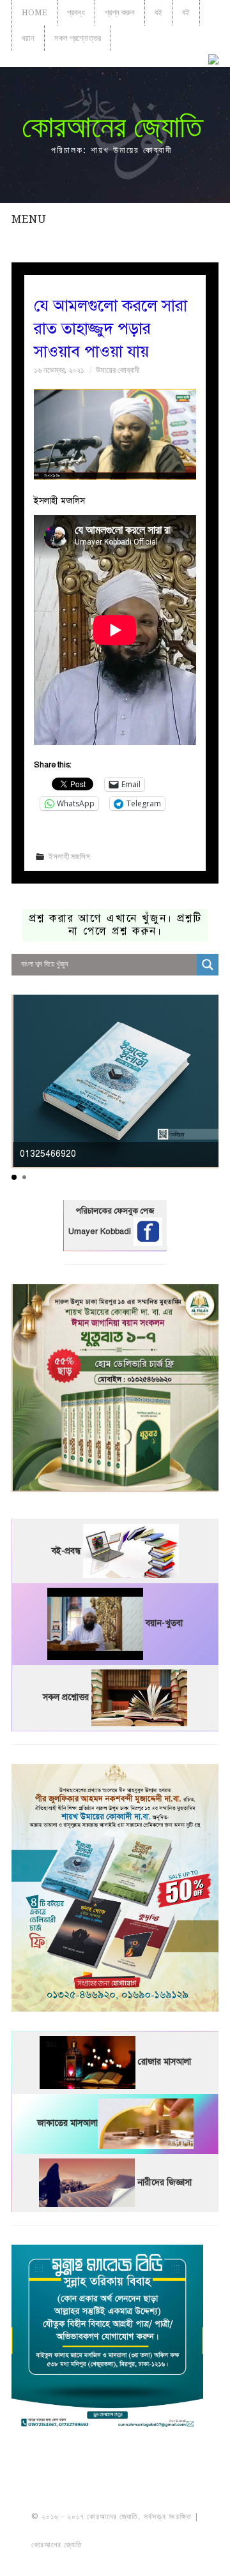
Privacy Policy (115, 2559)
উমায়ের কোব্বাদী (118, 370)
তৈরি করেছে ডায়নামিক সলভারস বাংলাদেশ (141, 2545)
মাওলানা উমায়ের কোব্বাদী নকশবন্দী (115, 2531)
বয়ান (28, 38)
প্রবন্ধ (76, 12)
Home (34, 12)
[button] (14, 1177)
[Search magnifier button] (208, 965)
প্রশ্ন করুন (120, 12)
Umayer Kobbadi (101, 1232)
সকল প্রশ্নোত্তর (78, 38)
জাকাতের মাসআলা (67, 2124)
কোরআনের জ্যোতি (112, 127)
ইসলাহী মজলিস (69, 856)
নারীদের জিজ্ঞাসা (165, 2182)
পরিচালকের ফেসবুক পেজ (115, 1211)
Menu (29, 219)
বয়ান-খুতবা (164, 1624)
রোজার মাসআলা (165, 2062)
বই (158, 12)
